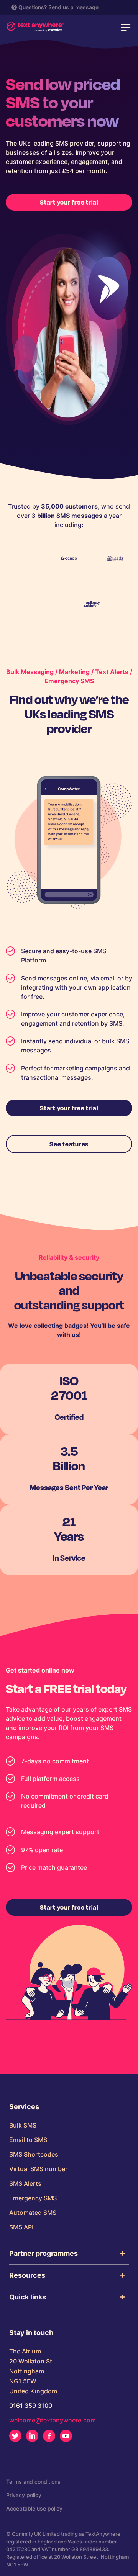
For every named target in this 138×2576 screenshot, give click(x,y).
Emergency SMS (33, 2198)
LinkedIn (32, 2436)
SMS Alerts (25, 2183)
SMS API (21, 2227)
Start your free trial (69, 202)
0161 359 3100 (31, 2406)
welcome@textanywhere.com (53, 2420)
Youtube (66, 2436)
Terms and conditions (33, 2482)
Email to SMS (28, 2140)
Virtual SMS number (38, 2169)
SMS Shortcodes (34, 2154)
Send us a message (73, 7)
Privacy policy (24, 2495)
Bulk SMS (23, 2125)
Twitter (15, 2436)
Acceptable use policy (34, 2508)
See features (69, 1144)
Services (24, 2107)
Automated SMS (33, 2213)
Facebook (49, 2436)
